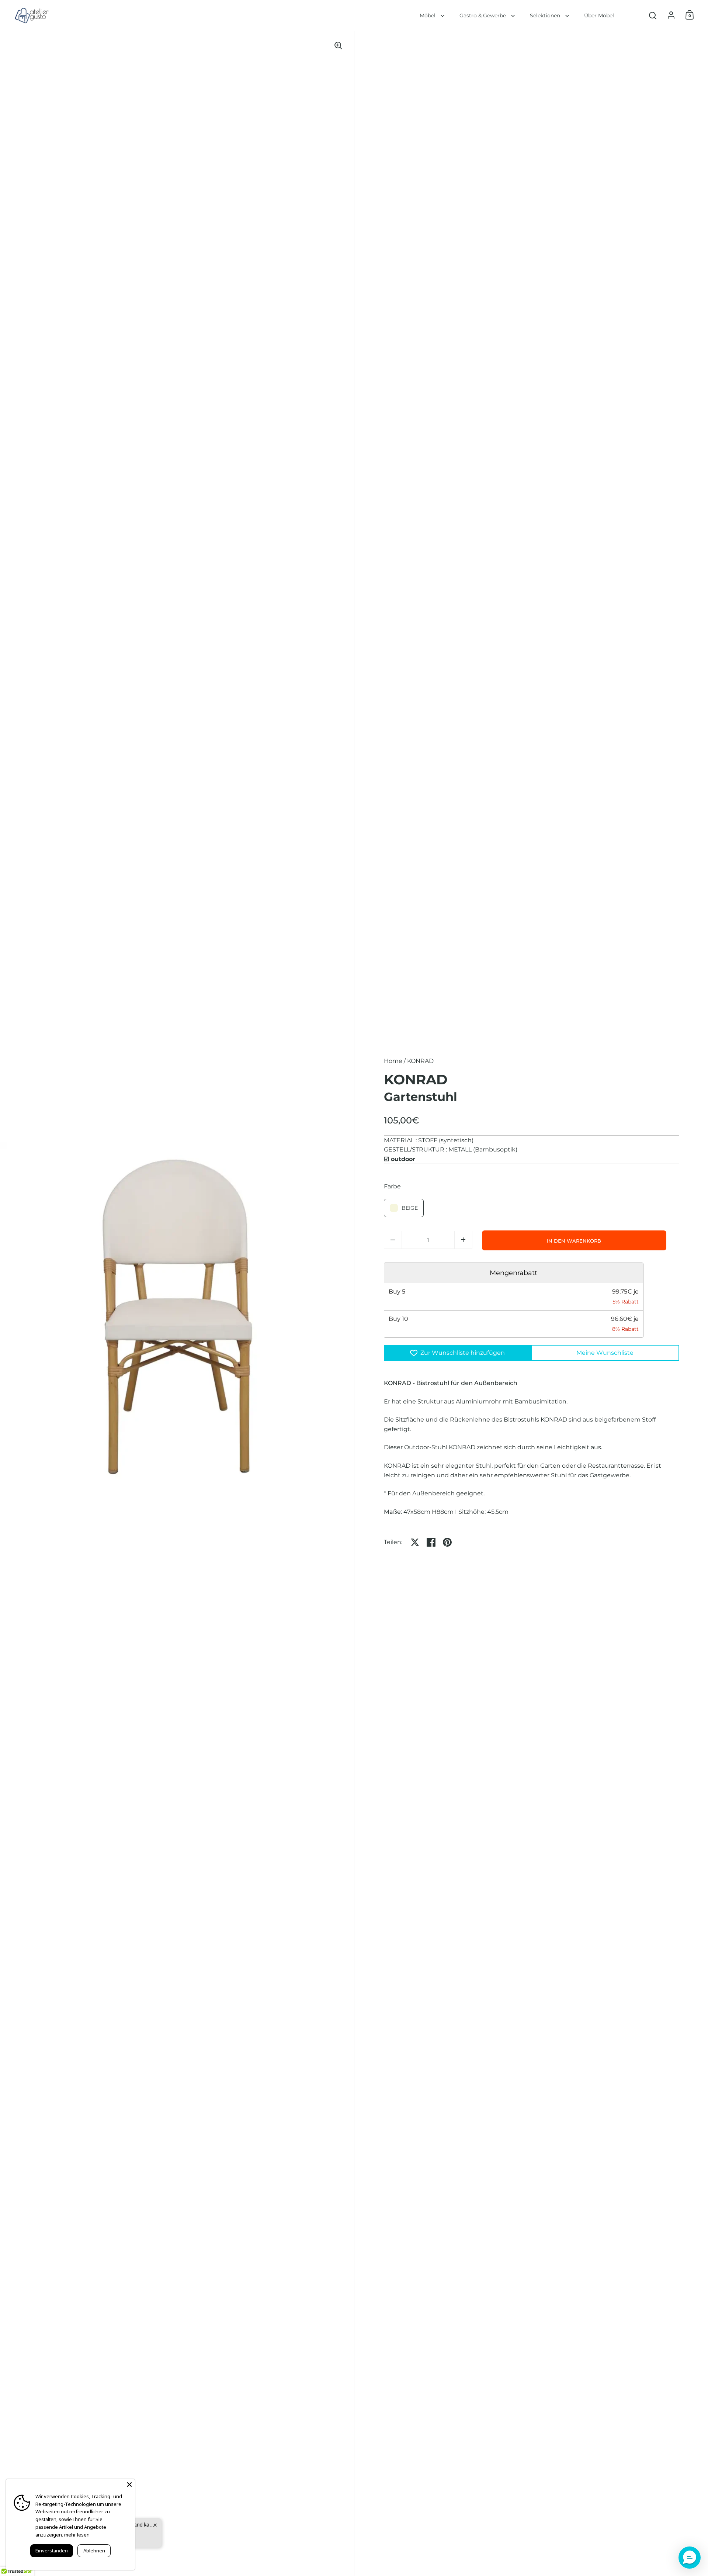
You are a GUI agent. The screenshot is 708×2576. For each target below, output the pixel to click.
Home (393, 1061)
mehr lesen (77, 2535)
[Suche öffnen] (653, 16)
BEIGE (410, 1208)
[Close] (129, 2485)
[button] (463, 1240)
